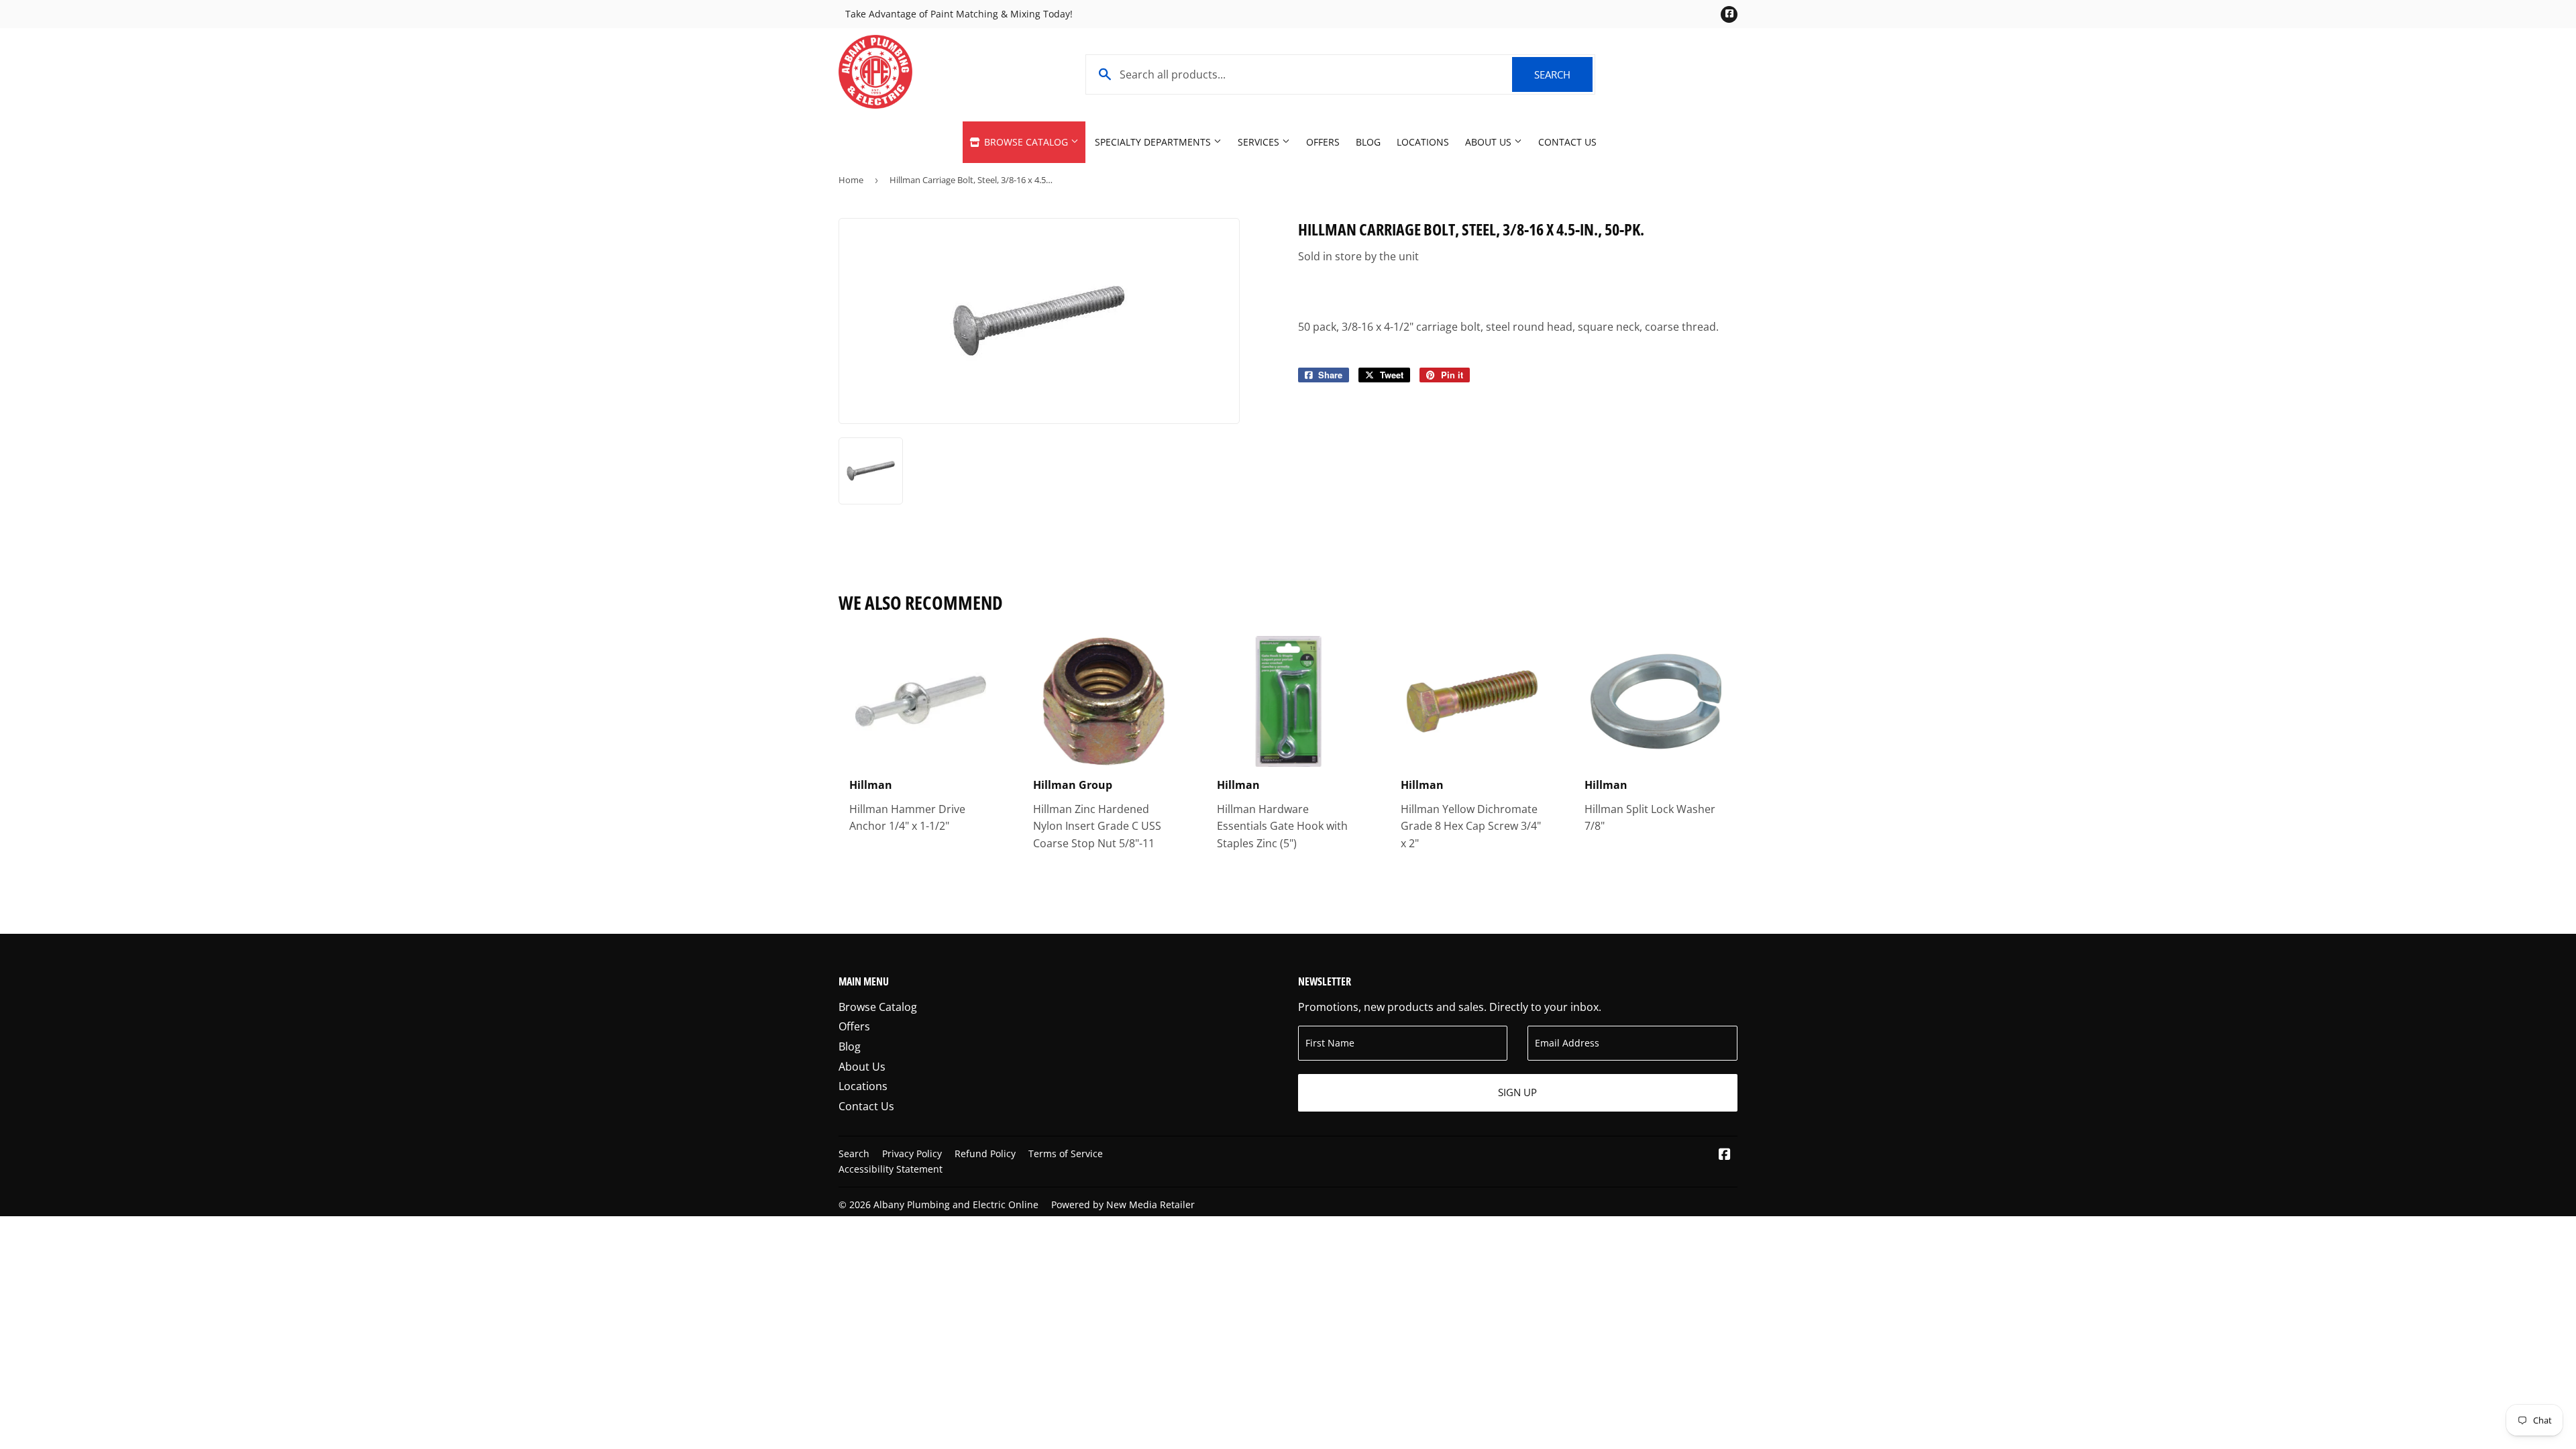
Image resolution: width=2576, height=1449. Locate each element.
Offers (1323, 142)
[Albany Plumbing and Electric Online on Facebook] (1725, 1155)
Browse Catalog (1026, 142)
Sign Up (1517, 1092)
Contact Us (1567, 142)
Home (851, 180)
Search (1563, 74)
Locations (1423, 142)
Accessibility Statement (891, 1169)
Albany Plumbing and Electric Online (956, 1204)
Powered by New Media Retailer (1123, 1204)
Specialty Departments (1154, 142)
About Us (1490, 142)
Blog (1368, 142)
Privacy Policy (912, 1153)
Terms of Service (1066, 1153)
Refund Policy (985, 1153)
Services (1260, 142)
